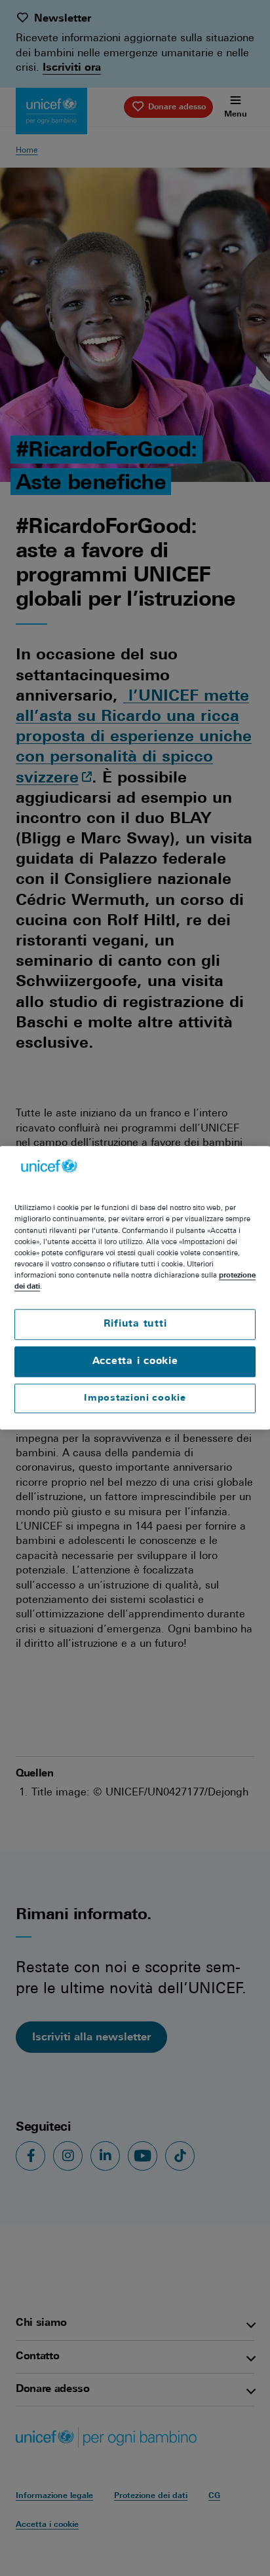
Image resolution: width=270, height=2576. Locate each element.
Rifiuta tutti (135, 1324)
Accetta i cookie (135, 1362)
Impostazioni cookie (135, 1398)
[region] (135, 1288)
